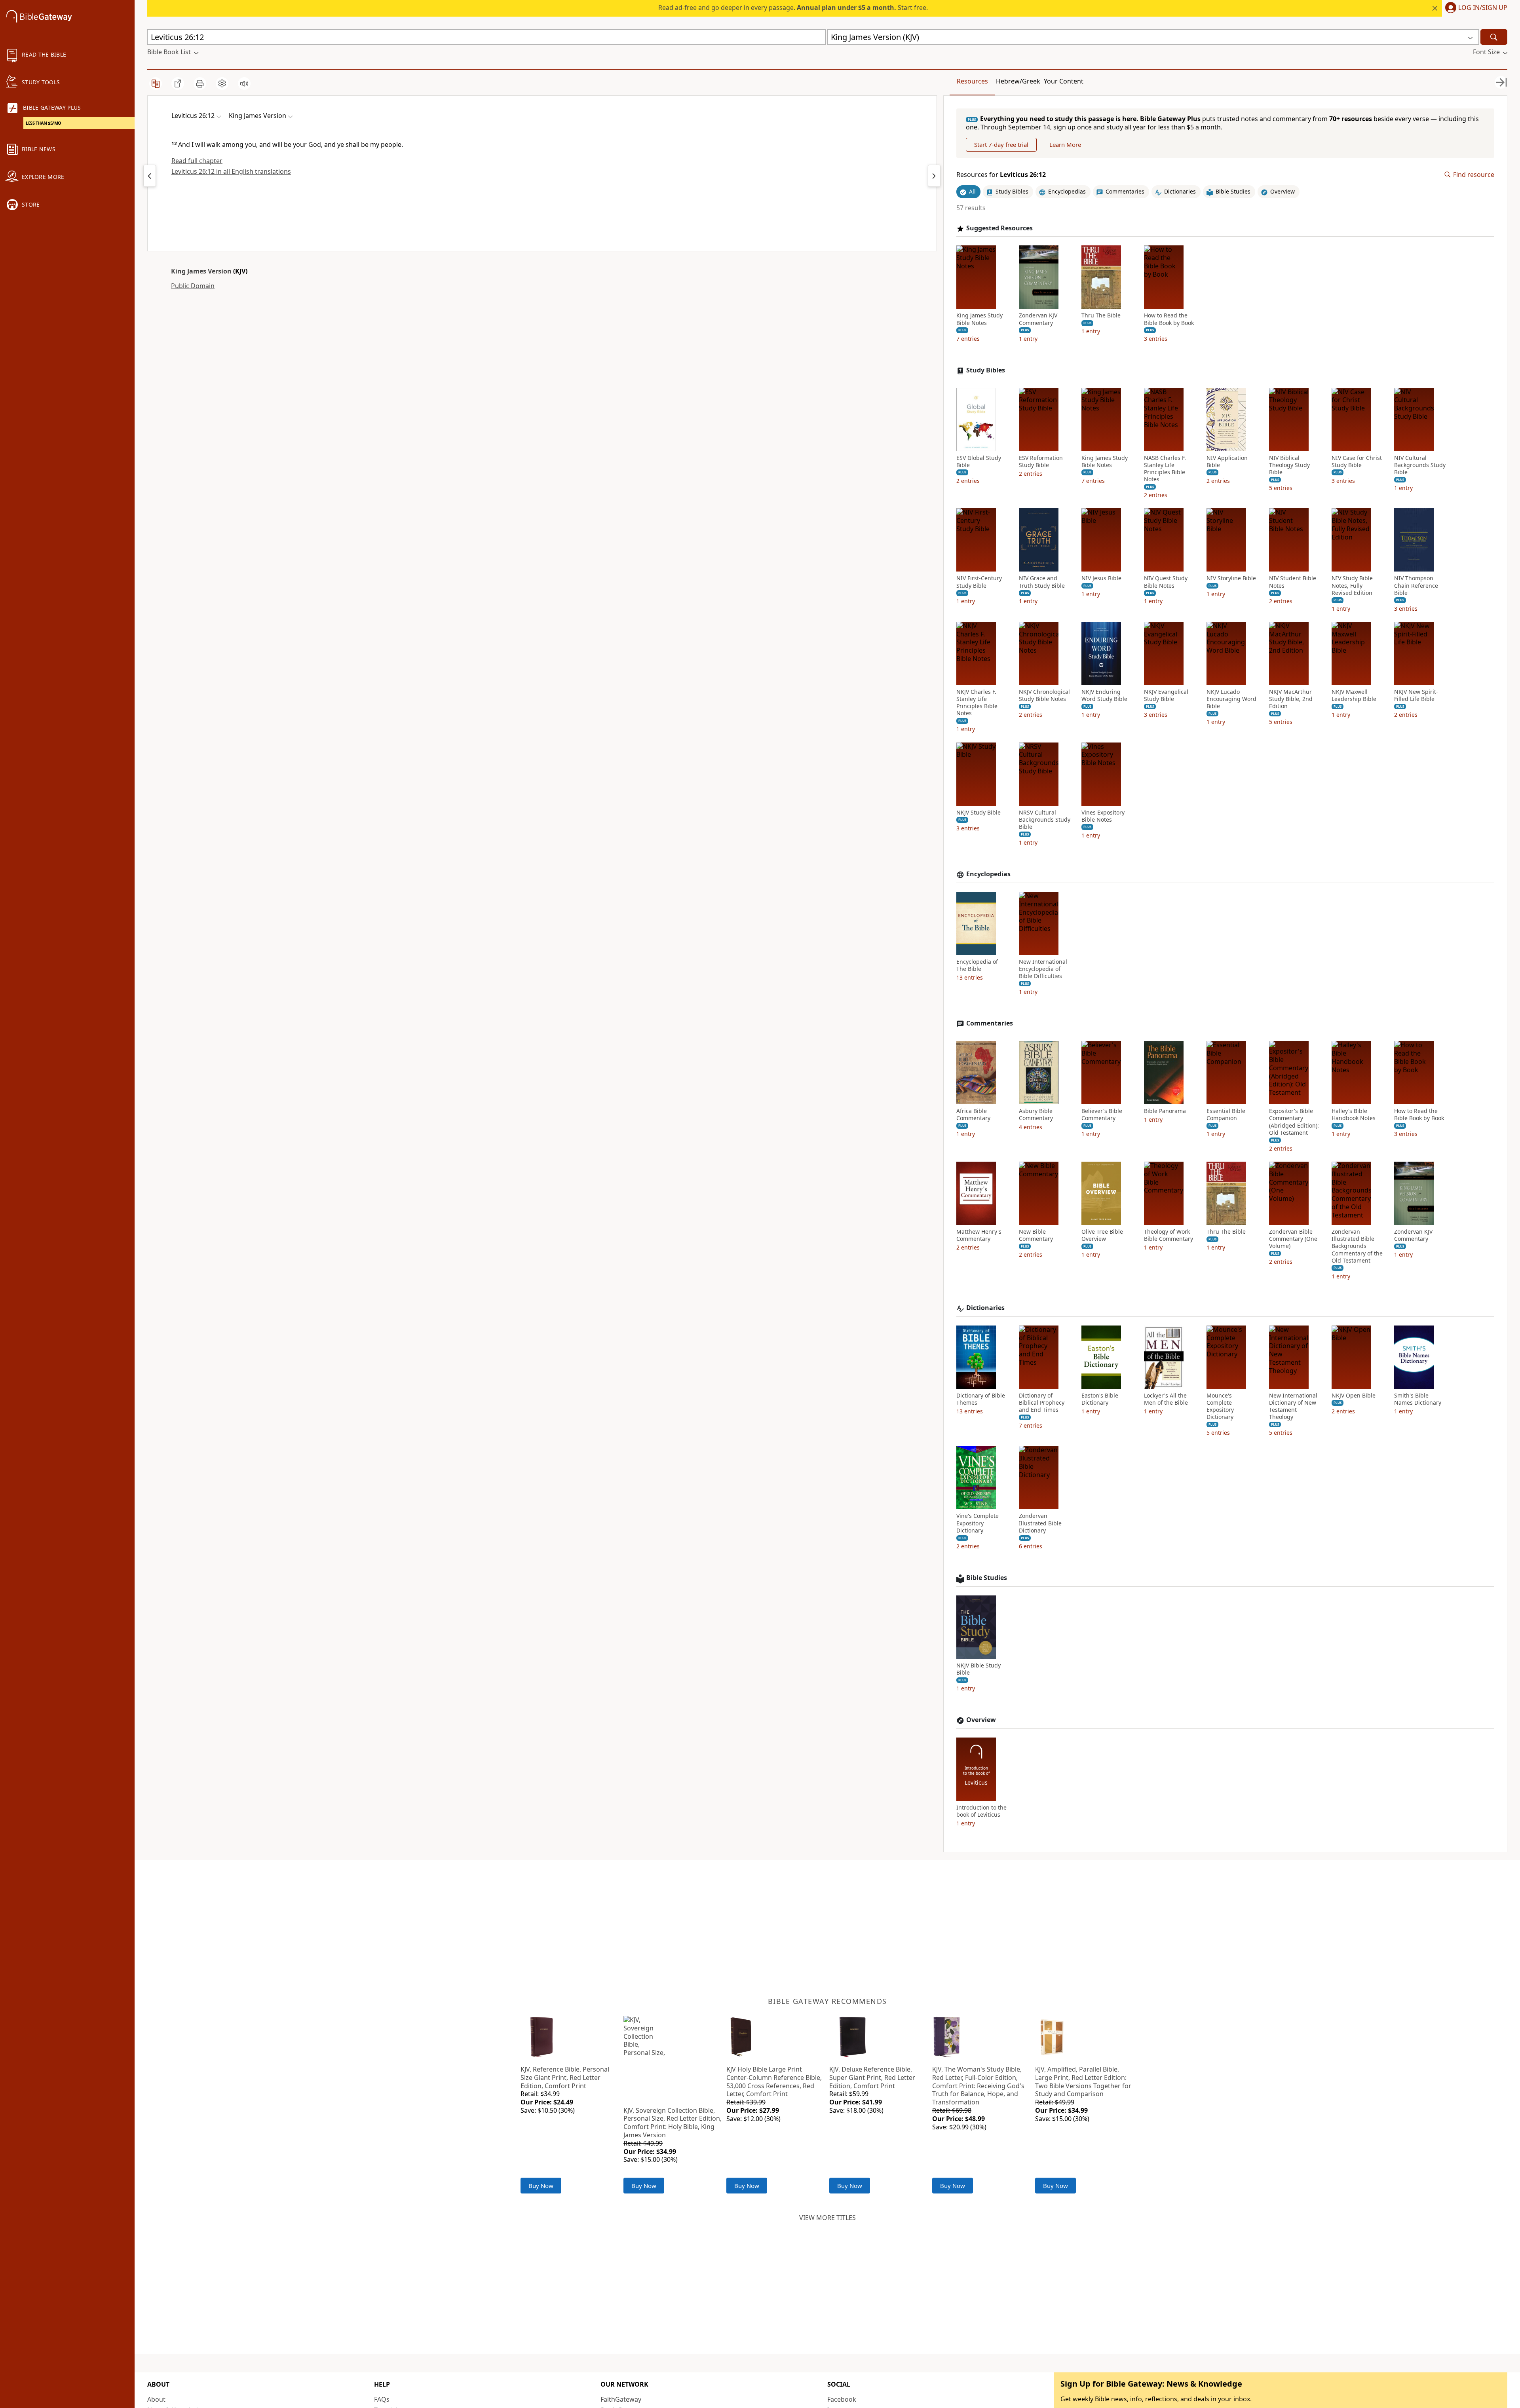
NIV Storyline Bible (1231, 578)
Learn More (1065, 144)
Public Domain (193, 286)
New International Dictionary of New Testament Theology (1293, 1406)
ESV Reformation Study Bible (1041, 461)
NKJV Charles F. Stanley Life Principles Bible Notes (977, 703)
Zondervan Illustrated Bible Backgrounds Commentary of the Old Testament (1357, 1246)
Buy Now (541, 2186)
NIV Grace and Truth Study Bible (1042, 582)
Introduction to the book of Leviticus (981, 1811)
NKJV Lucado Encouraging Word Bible (1231, 699)
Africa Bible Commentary (973, 1115)
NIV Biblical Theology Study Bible (1289, 465)
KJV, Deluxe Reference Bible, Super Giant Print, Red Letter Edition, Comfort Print (872, 2078)
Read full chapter (197, 161)
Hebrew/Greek (1018, 81)
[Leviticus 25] (150, 176)
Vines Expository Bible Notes (1103, 816)
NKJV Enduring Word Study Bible (1104, 695)
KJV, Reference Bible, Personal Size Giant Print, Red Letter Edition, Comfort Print (565, 2078)
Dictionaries (985, 1308)
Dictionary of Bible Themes (981, 1399)
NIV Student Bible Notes (1293, 582)
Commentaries (990, 1023)
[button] (1475, 8)
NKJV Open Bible (1354, 1396)
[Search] (1494, 37)
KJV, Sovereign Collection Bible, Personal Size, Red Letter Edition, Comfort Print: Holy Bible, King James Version (673, 2123)
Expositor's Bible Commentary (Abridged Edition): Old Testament (1294, 1122)
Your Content (1064, 81)
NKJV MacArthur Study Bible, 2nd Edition (1291, 699)
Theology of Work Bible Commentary (1168, 1235)
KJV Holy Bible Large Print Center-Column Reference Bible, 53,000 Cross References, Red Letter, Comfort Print (774, 2081)
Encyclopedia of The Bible (977, 965)
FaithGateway (621, 2399)
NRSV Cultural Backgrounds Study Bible (1045, 820)
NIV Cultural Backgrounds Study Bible (1420, 465)
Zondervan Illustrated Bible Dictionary (1040, 1523)
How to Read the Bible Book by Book (1169, 319)
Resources (972, 81)
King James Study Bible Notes (979, 319)
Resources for (1001, 175)
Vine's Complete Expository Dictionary (978, 1523)
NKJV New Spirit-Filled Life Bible (1416, 695)
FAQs (382, 2399)
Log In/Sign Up (1483, 8)
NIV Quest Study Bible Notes (1166, 582)
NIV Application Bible (1227, 461)
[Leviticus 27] (934, 176)
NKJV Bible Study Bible (978, 1669)
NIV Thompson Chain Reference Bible (1416, 585)
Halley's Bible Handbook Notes (1354, 1115)
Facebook (842, 2399)
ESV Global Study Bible (979, 461)
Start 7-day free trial (1001, 144)
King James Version (201, 271)
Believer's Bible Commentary (1102, 1115)
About (156, 2399)
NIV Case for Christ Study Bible (1357, 461)
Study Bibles (986, 370)
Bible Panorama (1165, 1111)
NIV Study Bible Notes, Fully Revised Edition (1352, 585)
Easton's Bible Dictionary (1100, 1399)
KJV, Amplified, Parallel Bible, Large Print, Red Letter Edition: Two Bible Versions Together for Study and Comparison (1083, 2081)
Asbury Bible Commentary (1036, 1115)
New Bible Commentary (1036, 1235)
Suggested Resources (999, 228)
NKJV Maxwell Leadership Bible (1354, 695)
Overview (981, 1720)
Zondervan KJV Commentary (1038, 319)
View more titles (827, 2218)
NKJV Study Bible (978, 813)
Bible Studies (987, 1578)
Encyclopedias (988, 874)
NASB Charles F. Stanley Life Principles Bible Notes (1165, 469)
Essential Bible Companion (1226, 1115)
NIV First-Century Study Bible (979, 582)
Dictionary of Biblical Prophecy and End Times (1042, 1403)
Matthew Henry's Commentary (979, 1235)
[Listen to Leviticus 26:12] (244, 84)
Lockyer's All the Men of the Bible (1166, 1399)
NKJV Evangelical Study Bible (1166, 695)
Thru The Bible (1101, 315)
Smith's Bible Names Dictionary (1418, 1399)
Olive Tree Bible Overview (1102, 1235)
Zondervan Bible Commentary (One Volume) (1293, 1239)
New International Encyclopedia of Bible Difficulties (1043, 969)
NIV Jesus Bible (1101, 578)
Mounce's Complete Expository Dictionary (1220, 1406)
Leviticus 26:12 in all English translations (231, 171)
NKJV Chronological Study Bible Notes (1044, 695)
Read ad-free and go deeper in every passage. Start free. (793, 8)
